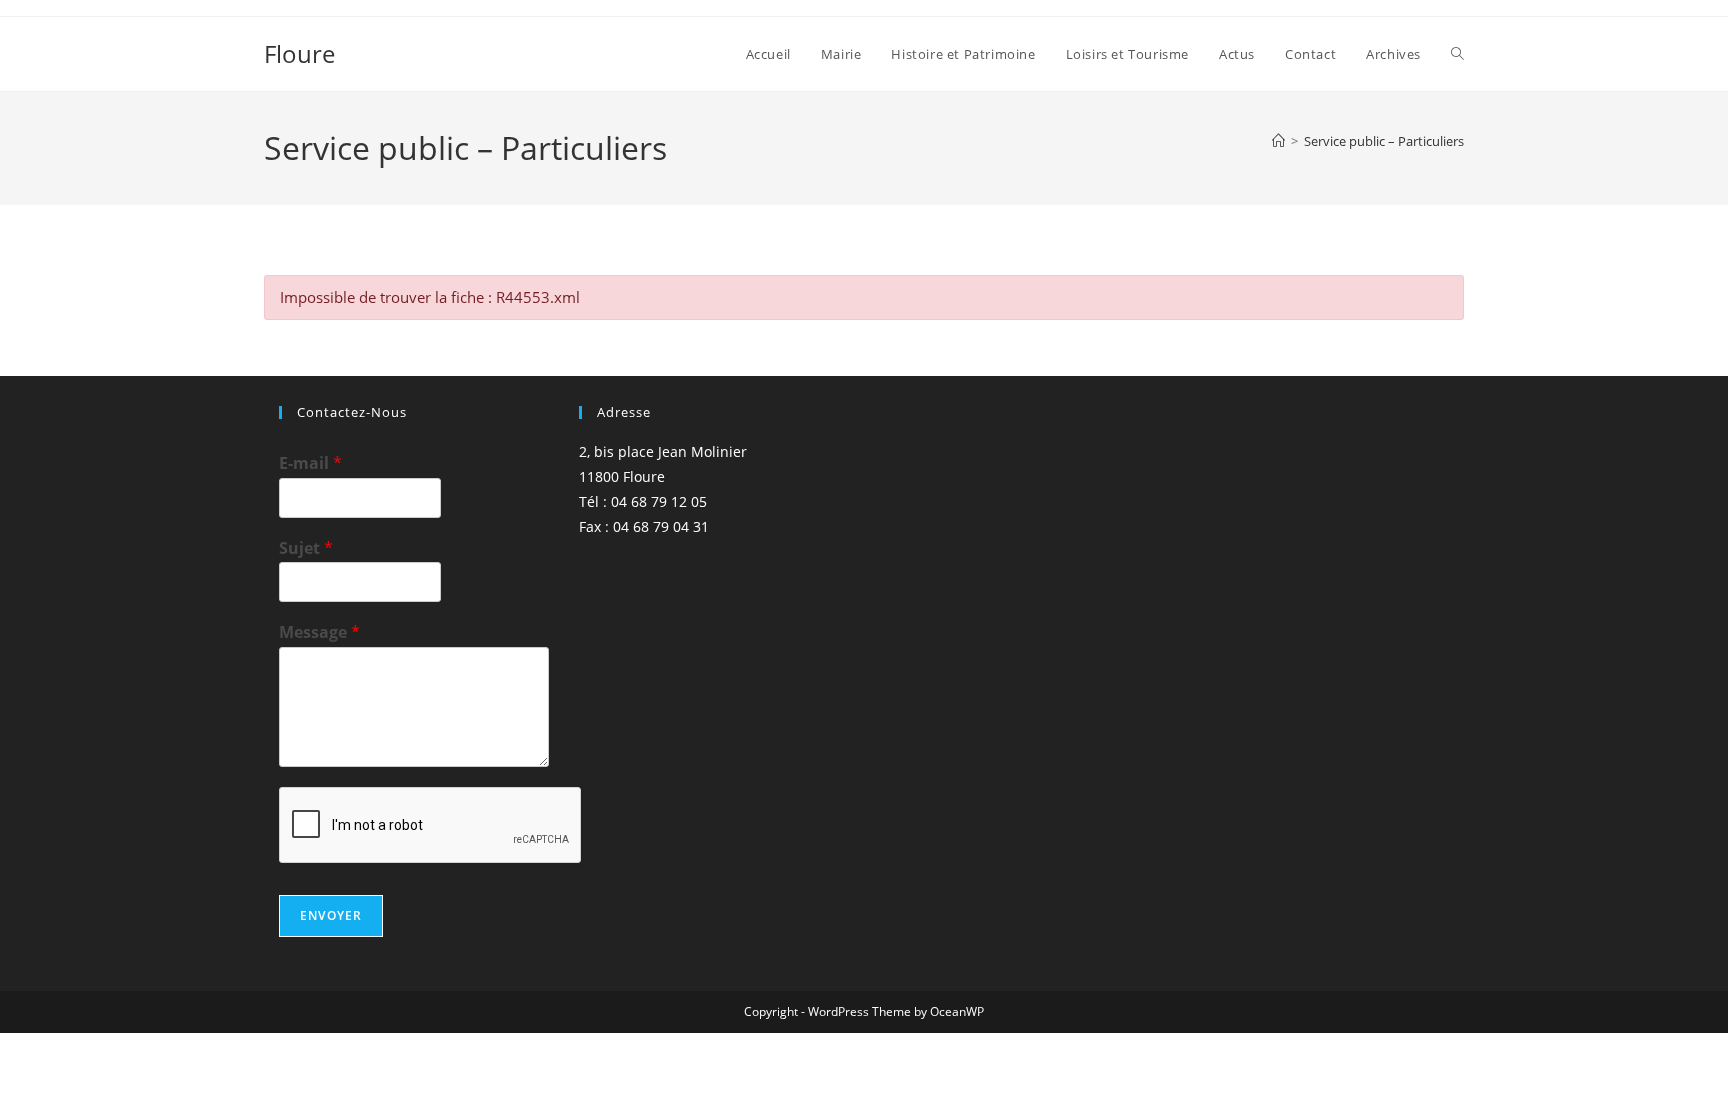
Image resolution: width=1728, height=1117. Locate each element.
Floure (299, 53)
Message (319, 632)
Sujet (306, 548)
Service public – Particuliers (1384, 141)
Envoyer (331, 915)
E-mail (310, 463)
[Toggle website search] (1457, 54)
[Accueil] (1278, 141)
